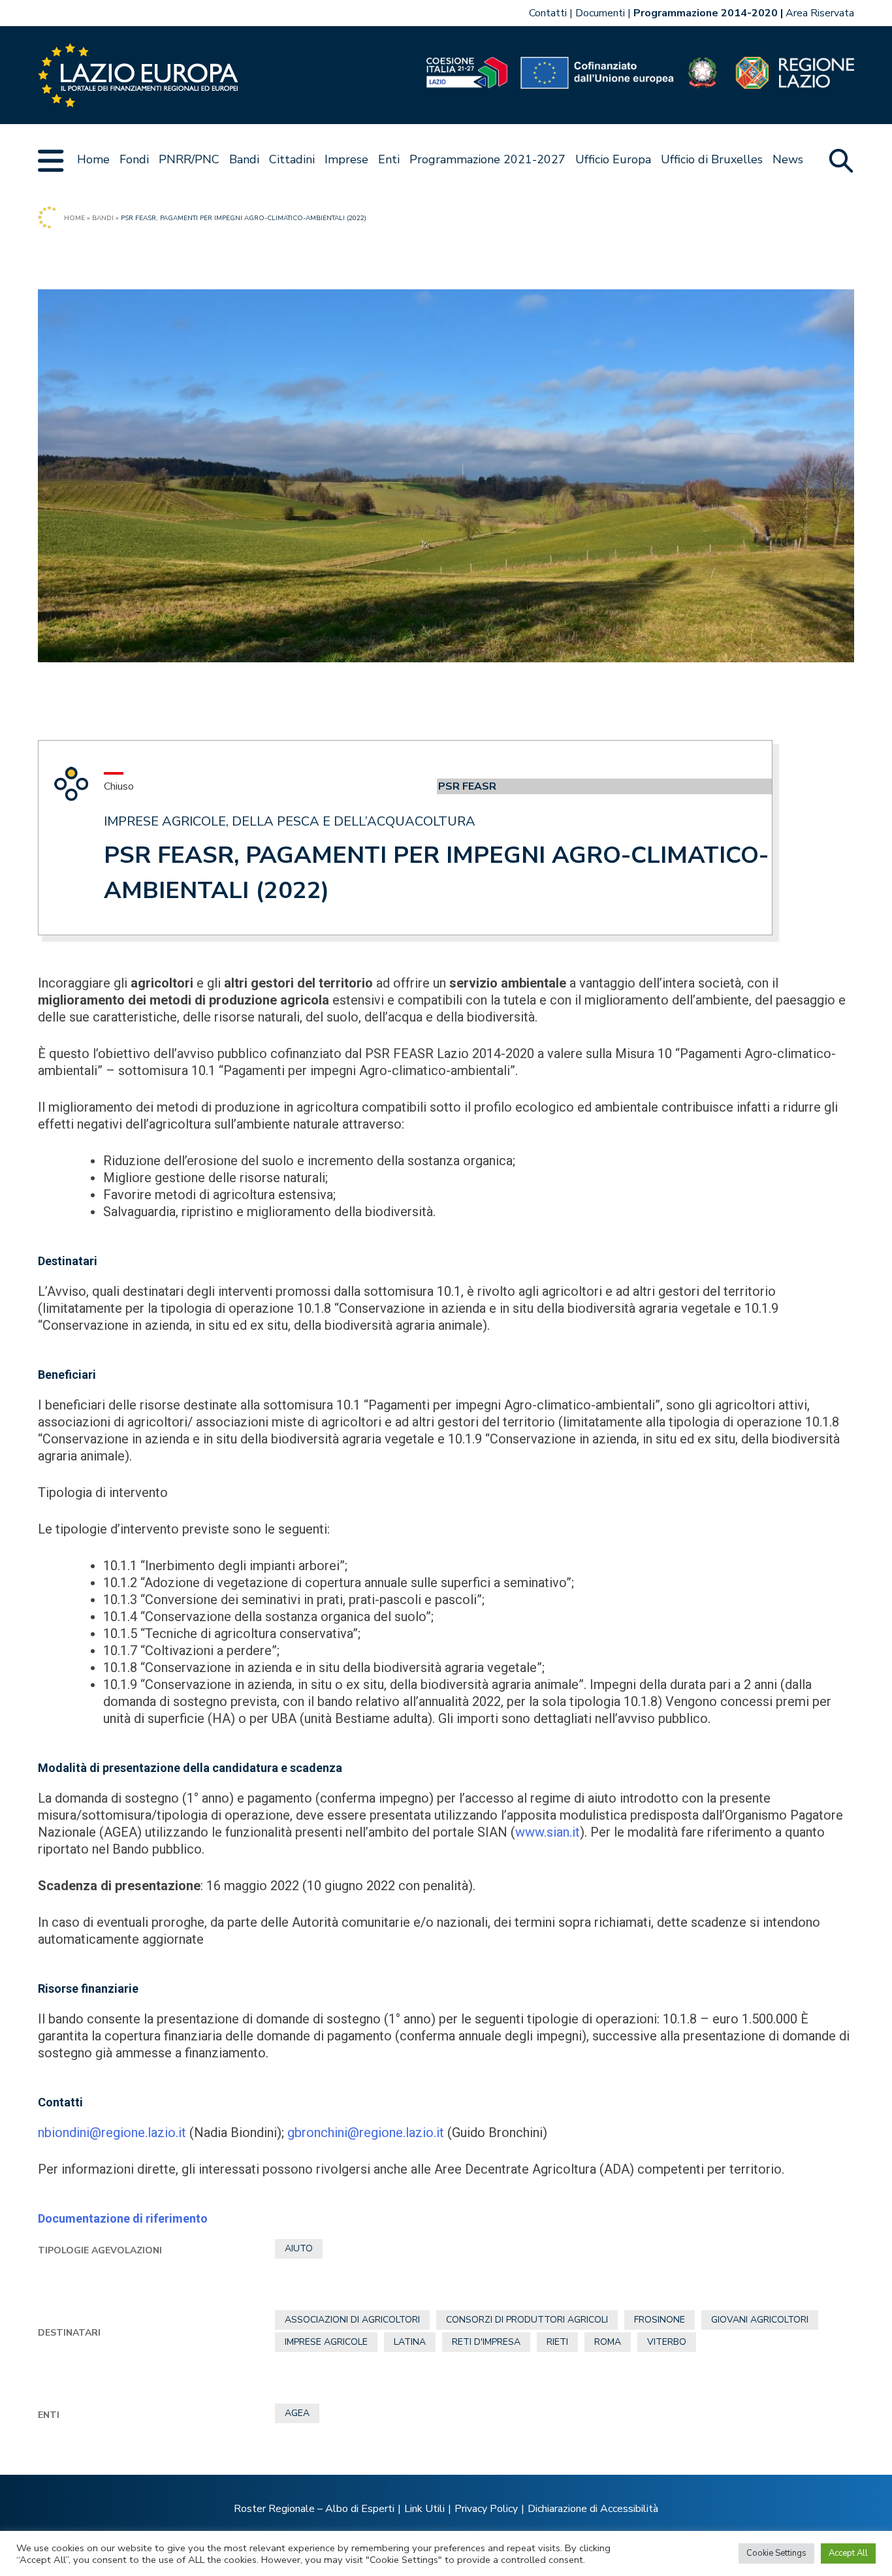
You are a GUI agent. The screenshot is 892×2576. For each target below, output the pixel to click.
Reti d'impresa (486, 2342)
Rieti (557, 2342)
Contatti (548, 13)
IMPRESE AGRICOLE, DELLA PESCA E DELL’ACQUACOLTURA (290, 821)
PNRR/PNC (189, 159)
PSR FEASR (467, 786)
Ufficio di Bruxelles (712, 159)
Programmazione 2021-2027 (487, 159)
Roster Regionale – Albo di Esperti (314, 2509)
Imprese (346, 159)
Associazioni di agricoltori (352, 2320)
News (788, 159)
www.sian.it (548, 1832)
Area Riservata (820, 13)
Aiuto (299, 2248)
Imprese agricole (326, 2342)
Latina (410, 2342)
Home (93, 159)
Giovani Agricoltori (760, 2320)
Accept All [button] (848, 2553)
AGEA (297, 2413)
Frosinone (660, 2320)
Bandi (244, 159)
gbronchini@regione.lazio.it (366, 2133)
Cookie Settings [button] (776, 2553)
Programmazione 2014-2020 (706, 13)
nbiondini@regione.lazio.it (112, 2133)
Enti (389, 159)
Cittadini (292, 159)
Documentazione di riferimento (123, 2218)
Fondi (134, 159)
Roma (608, 2342)
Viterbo (667, 2342)
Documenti (600, 13)
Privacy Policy (486, 2509)
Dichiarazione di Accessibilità (593, 2509)
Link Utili (424, 2509)
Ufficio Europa (613, 159)
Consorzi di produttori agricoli (527, 2320)
